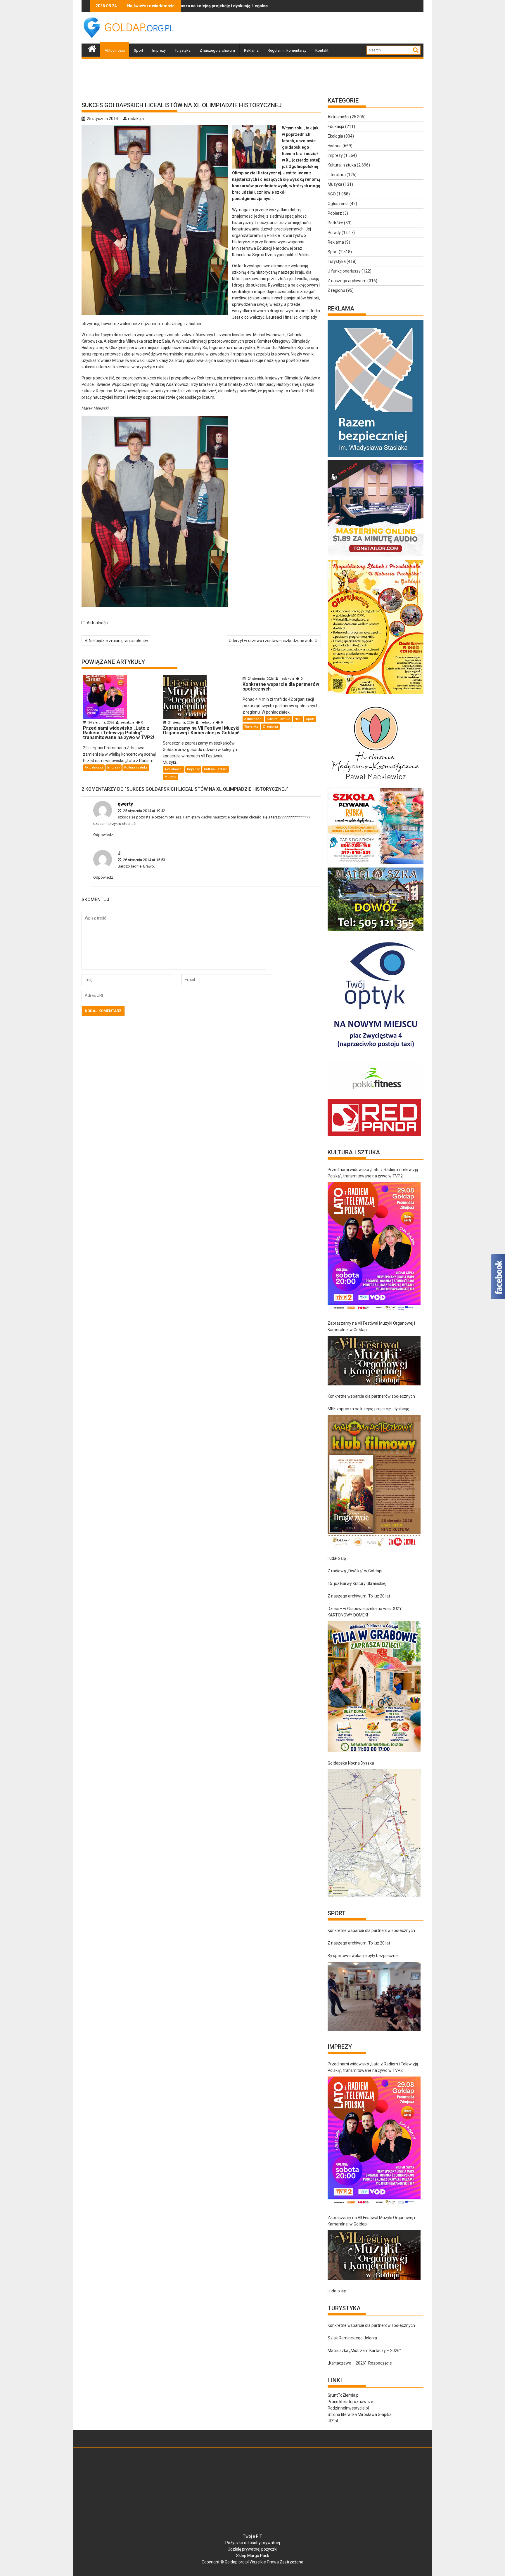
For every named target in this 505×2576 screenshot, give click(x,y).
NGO (298, 719)
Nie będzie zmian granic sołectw (119, 641)
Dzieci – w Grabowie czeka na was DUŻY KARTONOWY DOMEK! (365, 1612)
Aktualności (115, 50)
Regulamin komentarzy (287, 50)
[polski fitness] (376, 1096)
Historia (335, 146)
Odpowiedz (103, 835)
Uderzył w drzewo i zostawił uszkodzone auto (271, 641)
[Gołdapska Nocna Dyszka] (374, 1833)
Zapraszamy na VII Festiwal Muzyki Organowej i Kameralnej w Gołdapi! (371, 1326)
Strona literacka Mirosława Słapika (360, 2414)
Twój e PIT (252, 2536)
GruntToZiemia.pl (344, 2395)
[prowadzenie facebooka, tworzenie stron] (374, 1136)
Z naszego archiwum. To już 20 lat (359, 1596)
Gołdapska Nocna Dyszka (351, 1763)
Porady (334, 233)
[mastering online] (376, 556)
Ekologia (335, 136)
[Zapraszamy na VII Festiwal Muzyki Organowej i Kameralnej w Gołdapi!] (374, 1361)
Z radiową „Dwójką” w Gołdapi (355, 1571)
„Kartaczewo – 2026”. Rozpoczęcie (360, 2363)
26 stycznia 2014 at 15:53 (144, 860)
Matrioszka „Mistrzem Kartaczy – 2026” (364, 2351)
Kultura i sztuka (136, 767)
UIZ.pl (333, 2421)
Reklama (251, 50)
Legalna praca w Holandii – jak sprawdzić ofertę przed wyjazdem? (184, 6)
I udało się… (338, 1558)
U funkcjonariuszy (344, 271)
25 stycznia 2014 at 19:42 (144, 811)
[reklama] (376, 694)
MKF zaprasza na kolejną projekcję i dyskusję (368, 1409)
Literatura (337, 175)
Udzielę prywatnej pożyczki (252, 2549)
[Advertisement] (317, 28)
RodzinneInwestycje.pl (348, 2408)
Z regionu (270, 727)
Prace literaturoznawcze (350, 2402)
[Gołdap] (92, 48)
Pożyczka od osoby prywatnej (253, 2543)
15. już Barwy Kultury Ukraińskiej (357, 1583)
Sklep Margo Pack (253, 2556)
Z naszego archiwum (217, 50)
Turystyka (183, 50)
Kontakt (322, 50)
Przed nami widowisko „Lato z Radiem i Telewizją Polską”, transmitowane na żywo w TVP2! (373, 1173)
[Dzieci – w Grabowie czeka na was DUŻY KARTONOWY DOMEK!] (374, 1687)
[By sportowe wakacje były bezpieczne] (374, 1996)
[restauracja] (376, 931)
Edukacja (336, 126)
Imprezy (159, 50)
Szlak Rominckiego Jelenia (352, 2338)
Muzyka (170, 777)
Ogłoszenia (338, 204)
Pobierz (335, 213)
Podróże (335, 223)
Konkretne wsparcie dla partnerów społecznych (371, 1396)
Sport (139, 50)
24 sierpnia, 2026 (101, 723)
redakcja (136, 119)
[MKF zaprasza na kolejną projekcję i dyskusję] (374, 1481)
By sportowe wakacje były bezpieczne (363, 1956)
